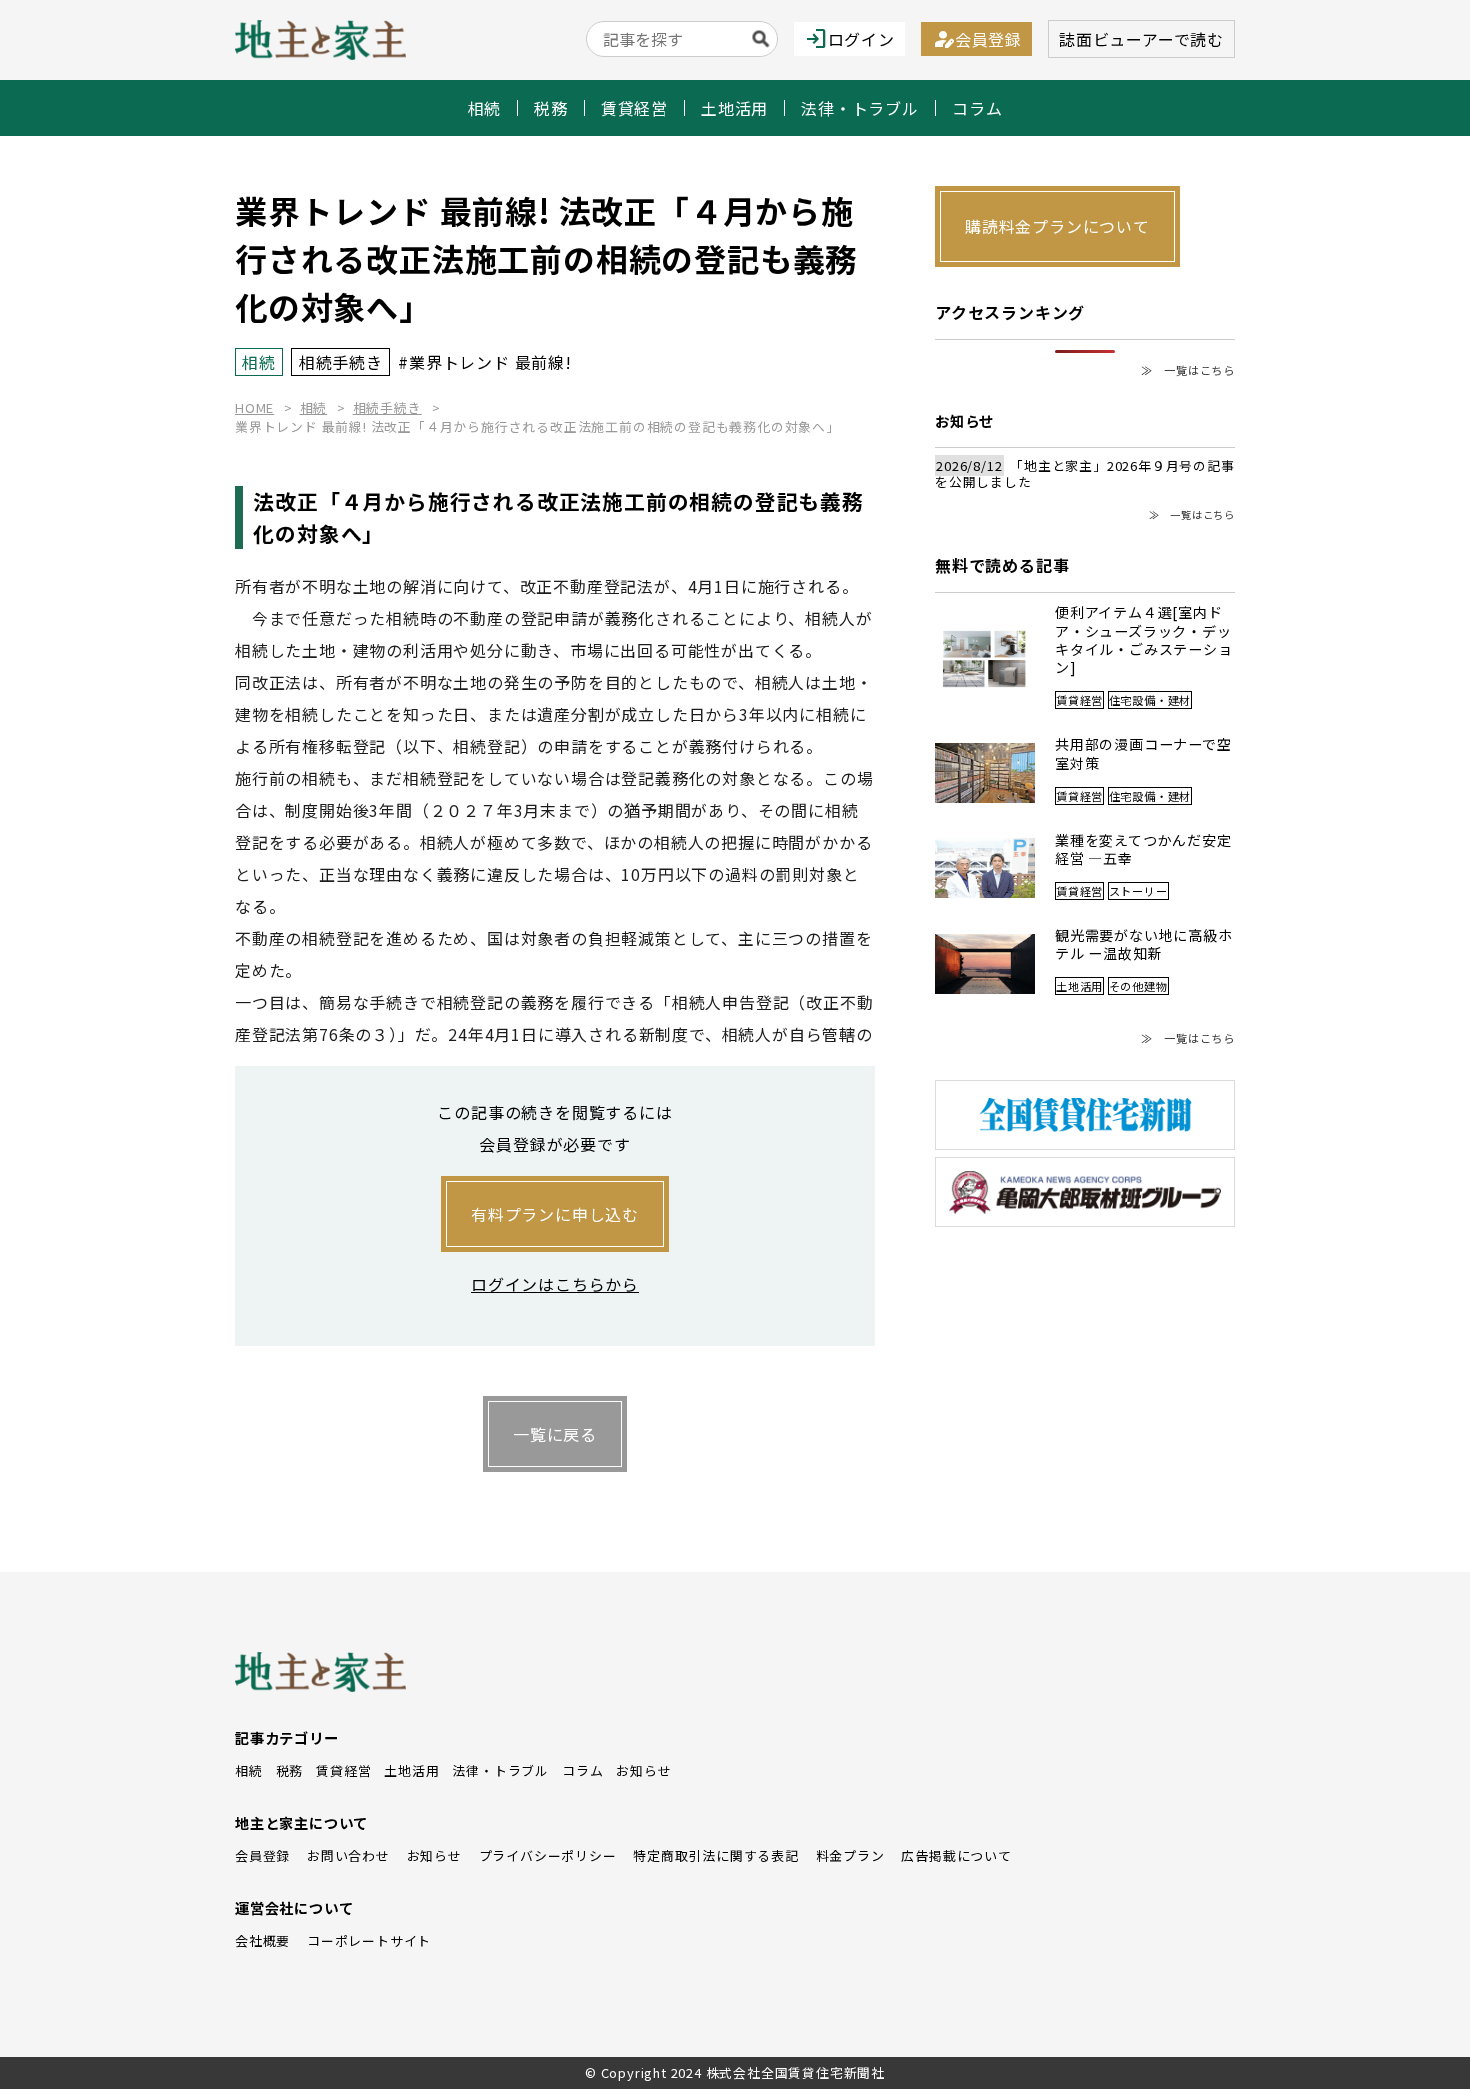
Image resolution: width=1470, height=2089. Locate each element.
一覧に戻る (555, 1434)
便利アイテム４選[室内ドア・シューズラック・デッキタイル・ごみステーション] (1144, 639)
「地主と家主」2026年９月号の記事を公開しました (1085, 474)
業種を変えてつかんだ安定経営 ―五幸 (1143, 849)
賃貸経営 (634, 108)
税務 (551, 108)
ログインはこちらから (555, 1284)
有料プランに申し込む (555, 1214)
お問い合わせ (348, 1855)
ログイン (849, 39)
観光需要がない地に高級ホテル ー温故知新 (1144, 944)
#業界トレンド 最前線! (485, 362)
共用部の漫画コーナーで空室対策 (1143, 753)
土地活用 (734, 108)
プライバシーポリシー (548, 1855)
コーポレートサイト (369, 1940)
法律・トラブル (860, 108)
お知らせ (643, 1770)
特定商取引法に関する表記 (716, 1855)
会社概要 (262, 1940)
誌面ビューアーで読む (1141, 39)
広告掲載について (956, 1855)
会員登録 (976, 39)
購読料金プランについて (1057, 226)
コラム (977, 108)
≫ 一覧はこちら (1188, 370)
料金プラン (850, 1855)
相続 (485, 108)
